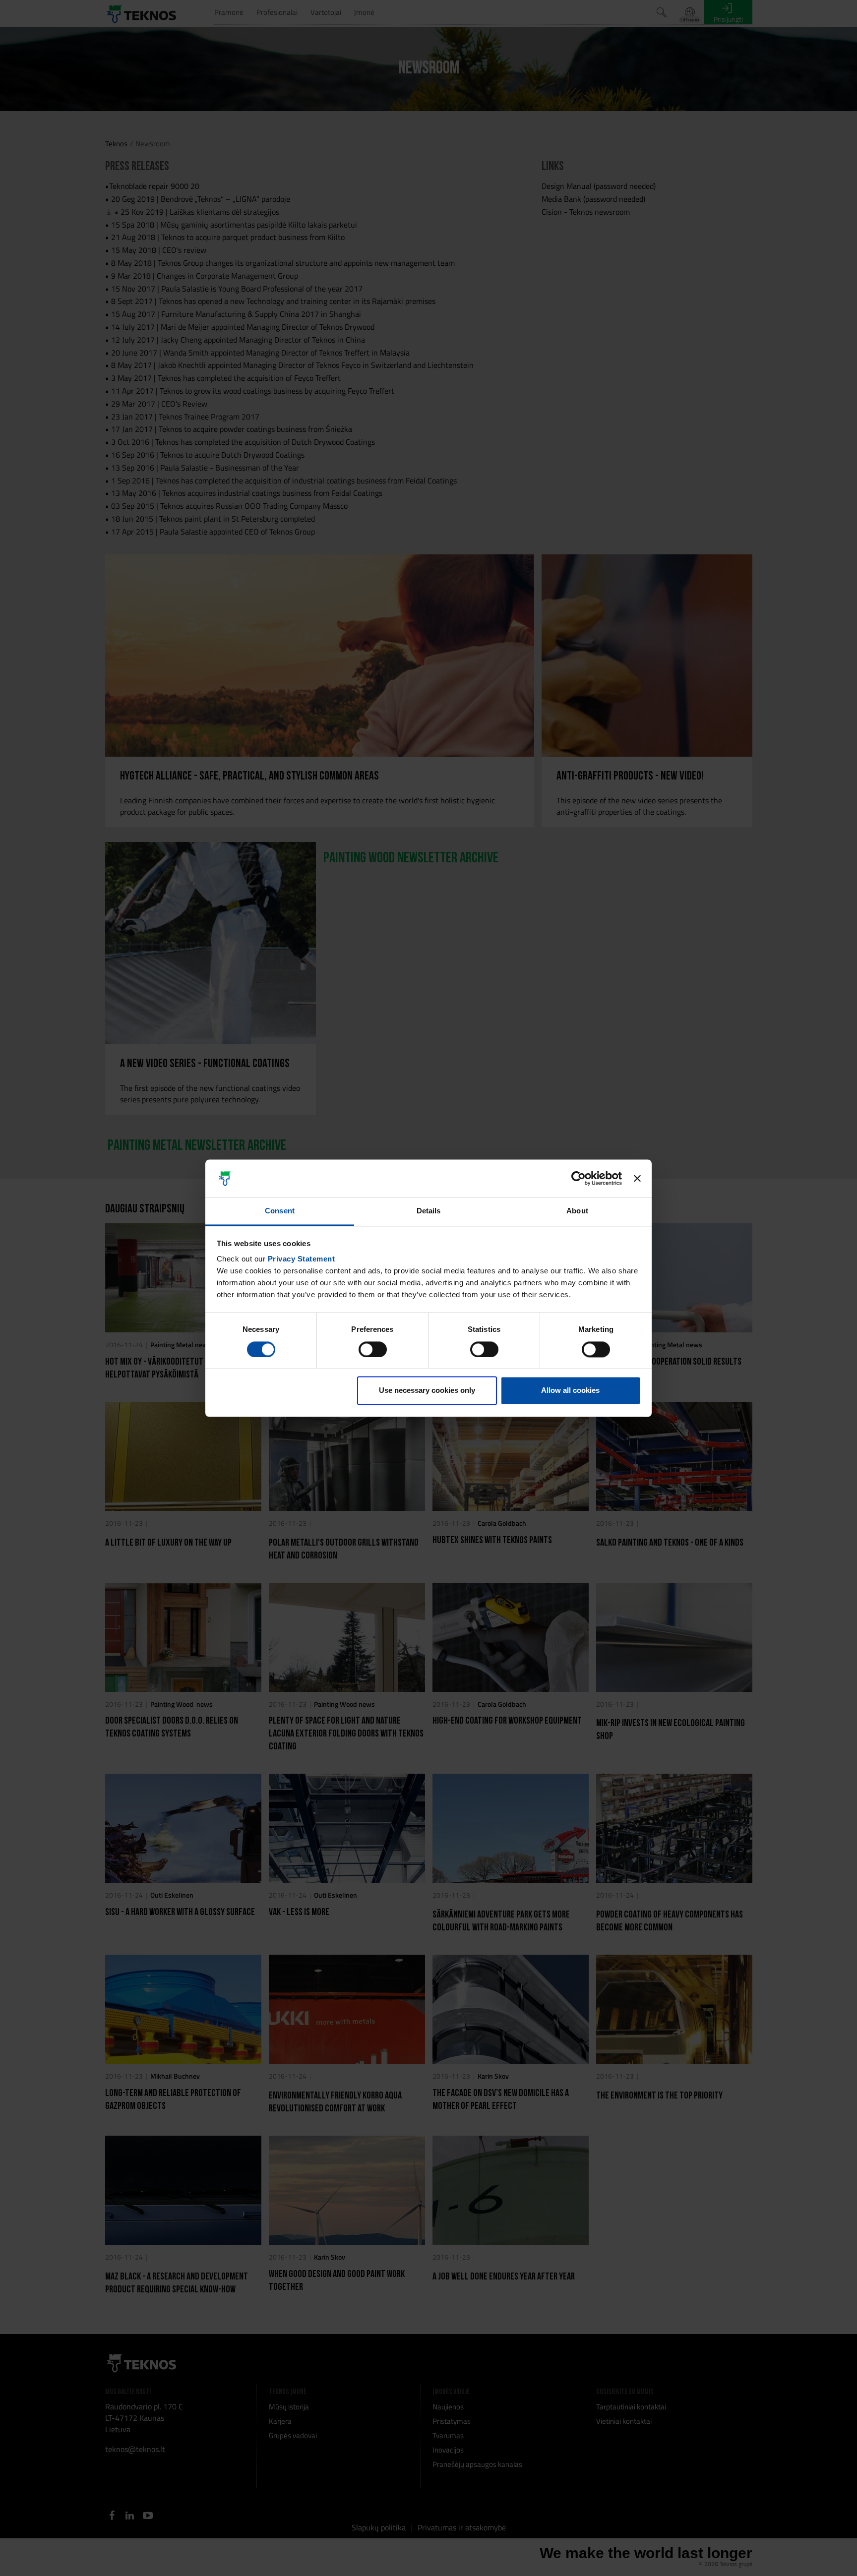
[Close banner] (637, 1178)
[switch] (373, 1349)
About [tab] (577, 1211)
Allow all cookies (570, 1391)
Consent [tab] (280, 1211)
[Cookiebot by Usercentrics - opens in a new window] (579, 1178)
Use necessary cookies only (427, 1391)
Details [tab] (429, 1211)
